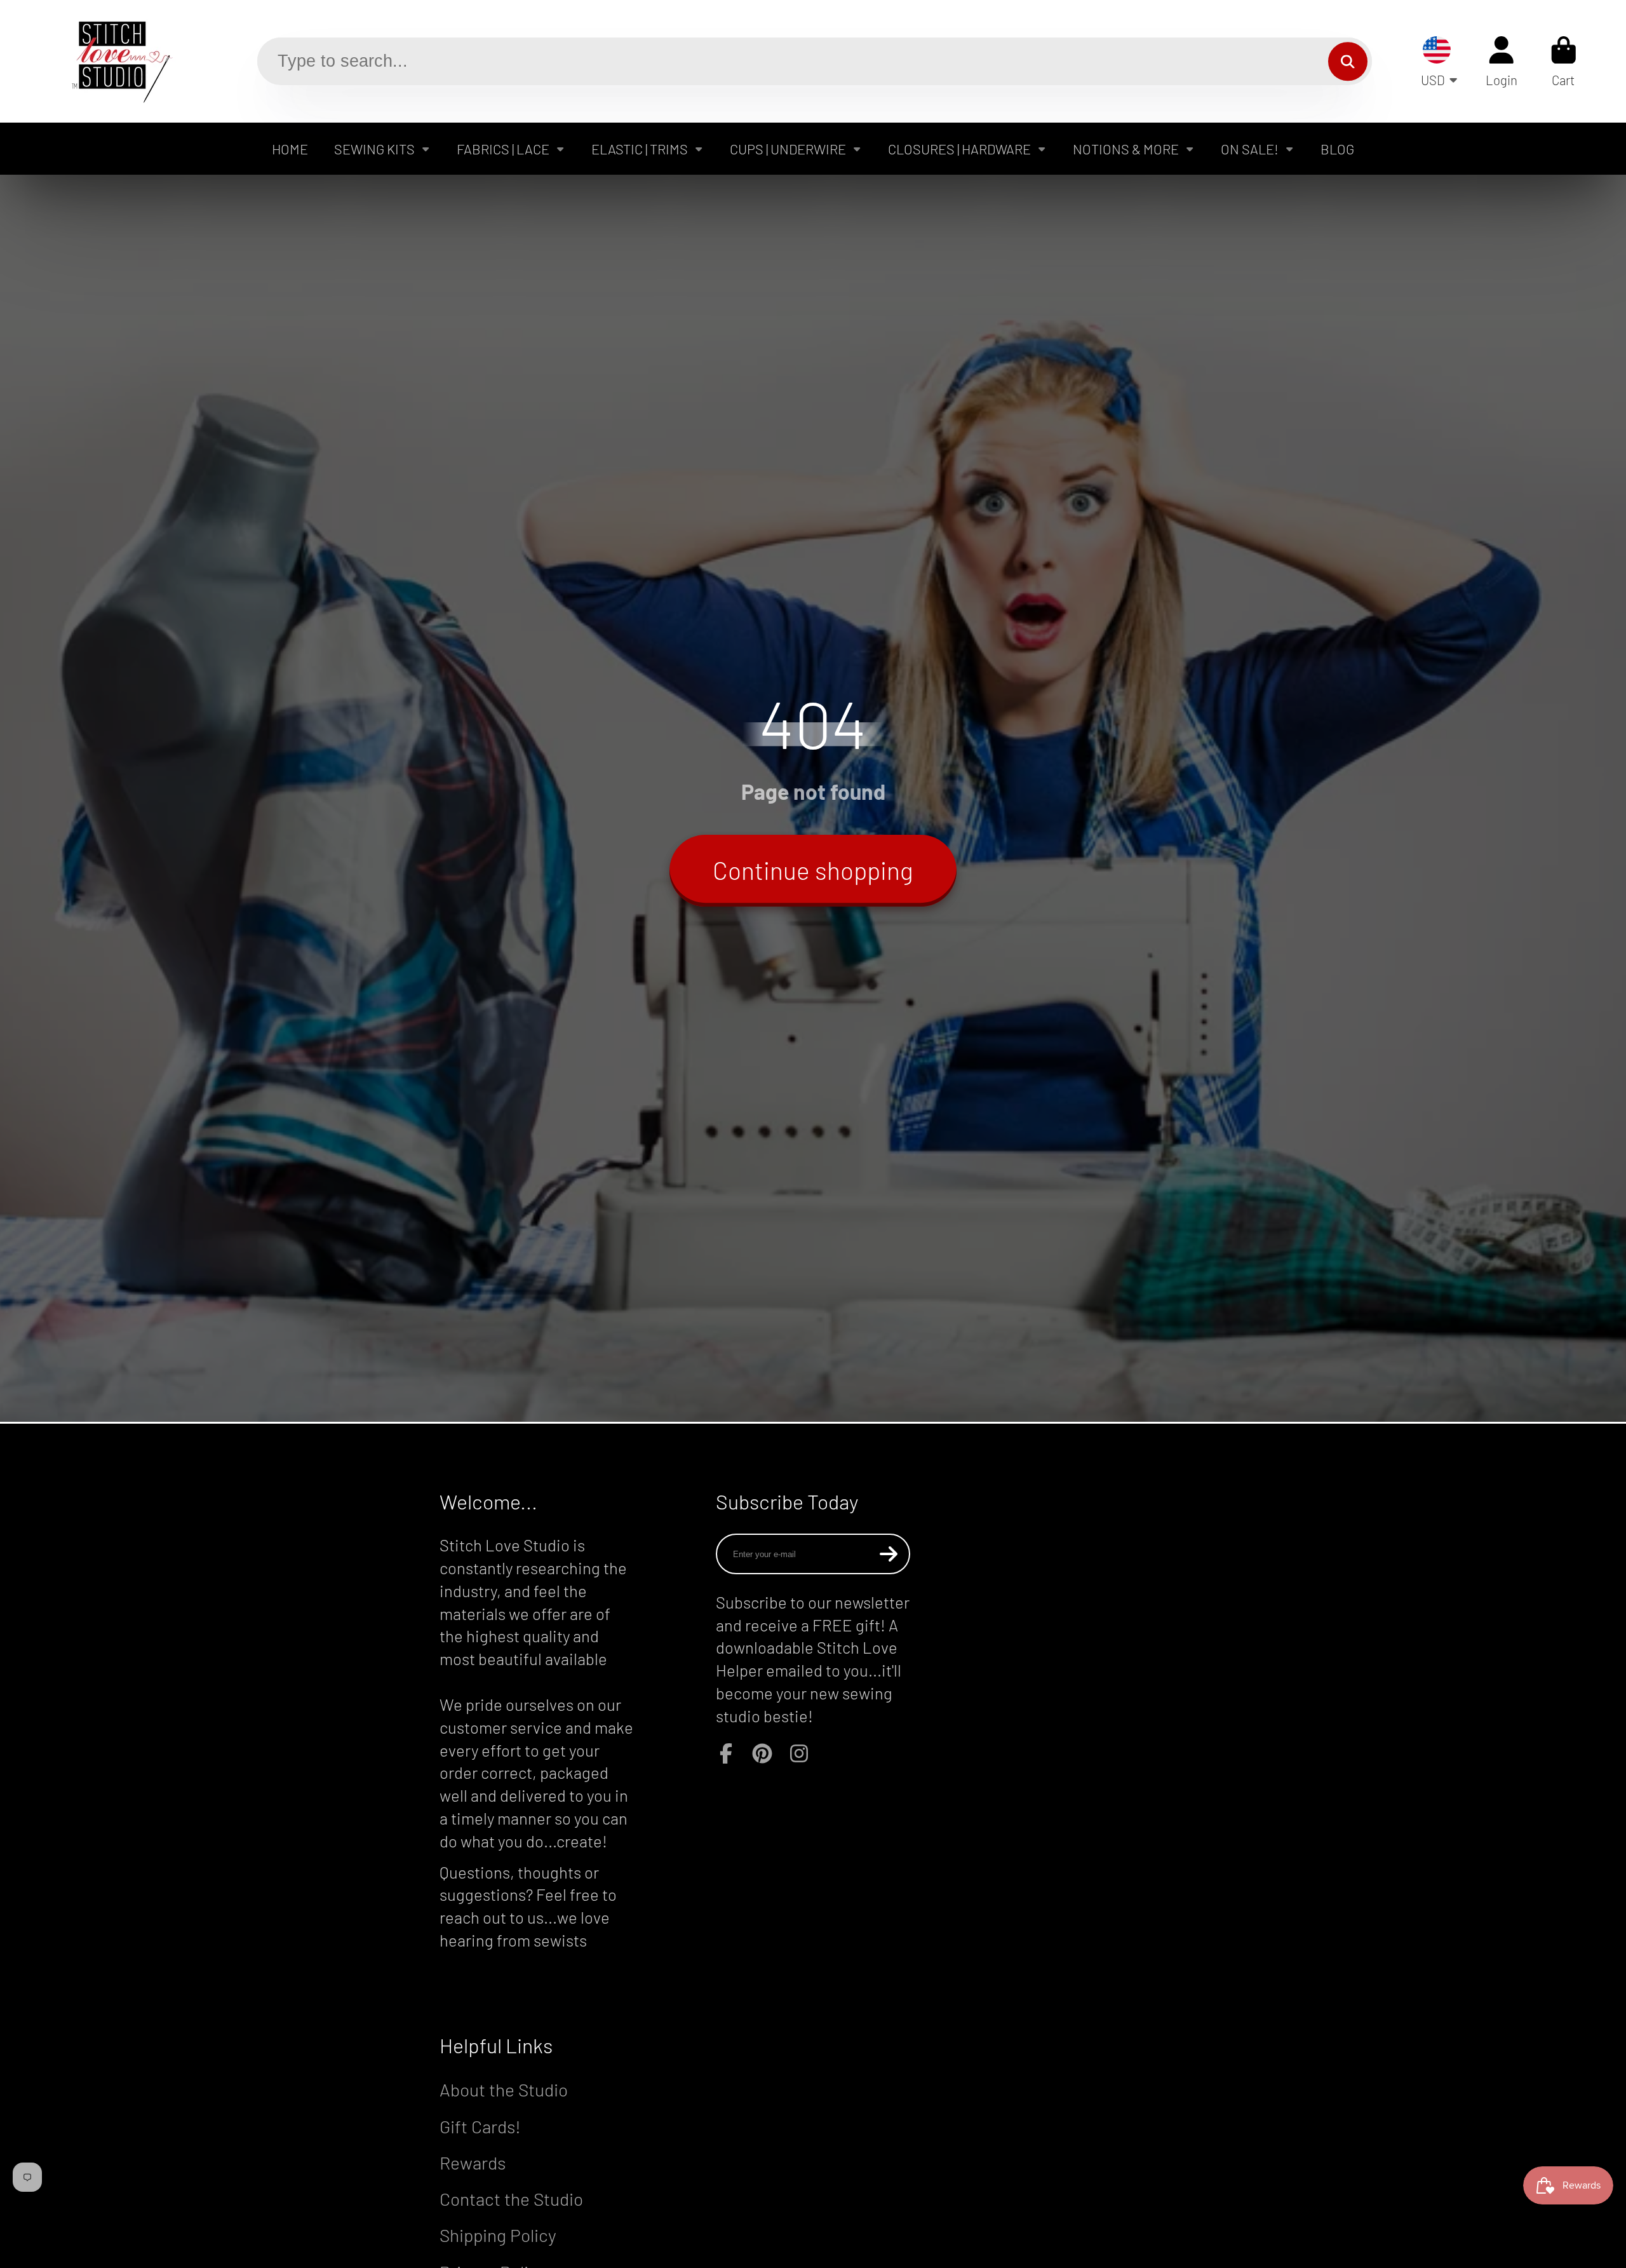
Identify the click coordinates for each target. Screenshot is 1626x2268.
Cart (1564, 61)
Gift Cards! (480, 2126)
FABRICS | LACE (503, 149)
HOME (290, 149)
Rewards (473, 2163)
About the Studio (504, 2089)
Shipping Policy (498, 2235)
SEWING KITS (374, 149)
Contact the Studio (511, 2199)
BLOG (1337, 149)
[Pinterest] (762, 1753)
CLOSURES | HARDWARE (959, 149)
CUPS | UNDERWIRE (788, 149)
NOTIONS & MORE (1126, 149)
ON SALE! (1250, 149)
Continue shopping (813, 870)
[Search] (1347, 61)
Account (1502, 61)
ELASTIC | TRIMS (640, 149)
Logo (112, 61)
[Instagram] (799, 1753)
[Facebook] (726, 1753)
